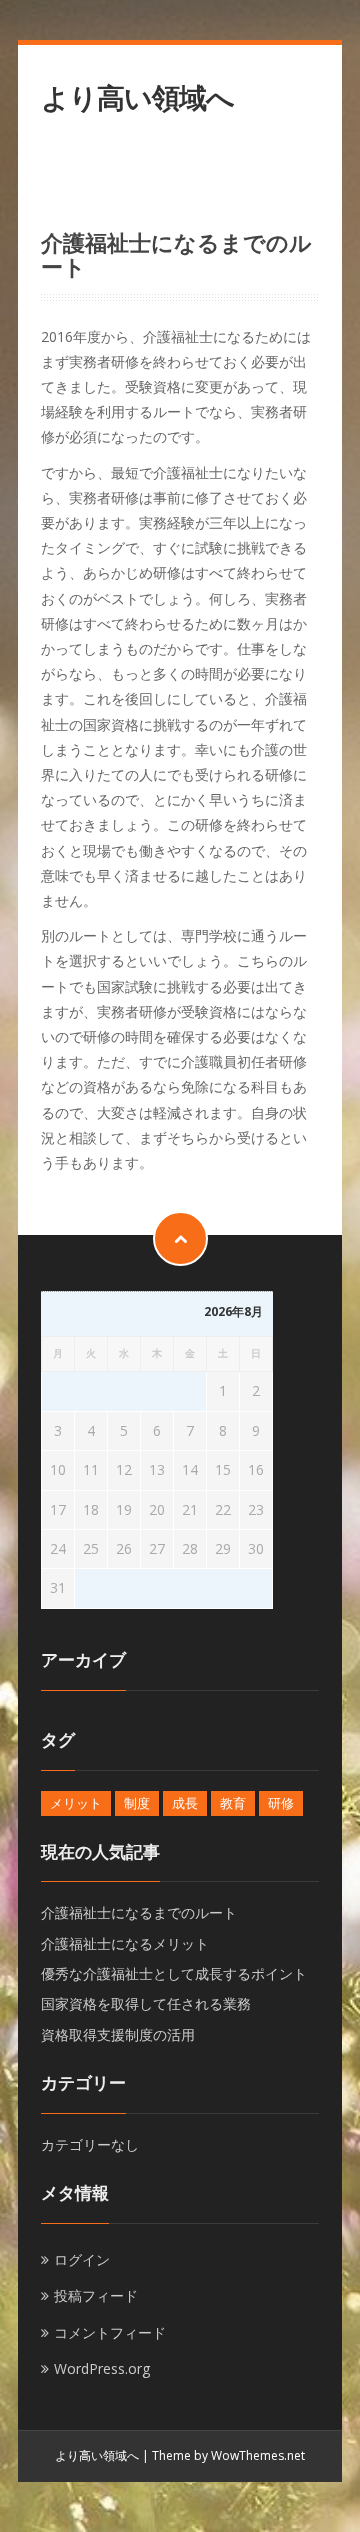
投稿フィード (96, 2295)
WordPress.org (102, 2368)
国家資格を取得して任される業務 (146, 2003)
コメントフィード (110, 2332)
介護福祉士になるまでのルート (139, 1912)
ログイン (82, 2259)
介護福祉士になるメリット (125, 1943)
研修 (281, 1803)
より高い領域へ (137, 97)
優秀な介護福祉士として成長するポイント (174, 1973)
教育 (233, 1803)
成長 (185, 1803)
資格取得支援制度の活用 (118, 2034)
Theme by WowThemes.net (228, 2455)
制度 (137, 1803)
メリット (76, 1803)
